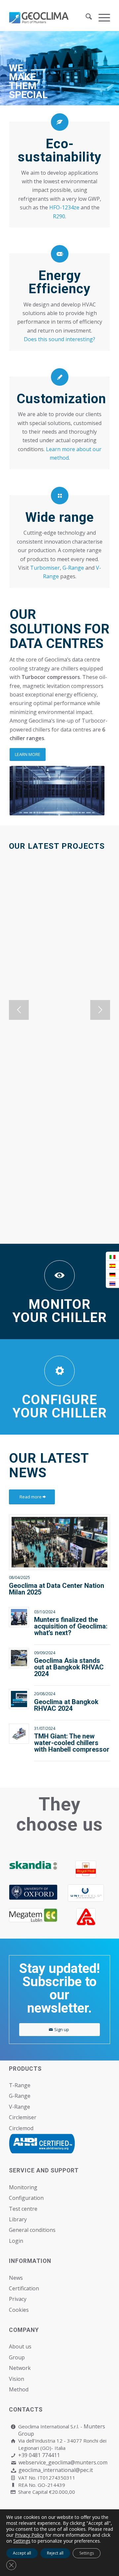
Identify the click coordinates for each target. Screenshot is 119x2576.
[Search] (85, 18)
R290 (59, 216)
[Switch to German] (112, 1274)
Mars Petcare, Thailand (54, 1208)
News (16, 2278)
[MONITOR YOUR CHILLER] (59, 1275)
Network (20, 2368)
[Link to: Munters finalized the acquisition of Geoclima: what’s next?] (19, 1617)
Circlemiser (23, 2117)
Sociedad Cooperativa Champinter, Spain (52, 975)
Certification (24, 2288)
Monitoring (23, 2187)
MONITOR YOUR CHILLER (60, 1311)
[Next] (100, 1010)
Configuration (26, 2198)
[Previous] (19, 1010)
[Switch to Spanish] (112, 1265)
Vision (17, 2379)
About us (20, 2346)
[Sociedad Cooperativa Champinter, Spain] (59, 918)
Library (18, 2219)
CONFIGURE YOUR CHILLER (60, 1406)
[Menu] (101, 18)
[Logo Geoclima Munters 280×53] (49, 18)
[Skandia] (33, 1865)
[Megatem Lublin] (33, 1915)
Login (16, 2241)
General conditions (32, 2230)
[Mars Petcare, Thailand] (59, 1155)
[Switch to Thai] (112, 1283)
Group (17, 2357)
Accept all (22, 2553)
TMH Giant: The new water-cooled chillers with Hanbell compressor (72, 1743)
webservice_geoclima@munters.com (63, 2462)
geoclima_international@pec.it (56, 2470)
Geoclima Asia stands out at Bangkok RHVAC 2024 (69, 1667)
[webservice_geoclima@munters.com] (13, 2463)
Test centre (23, 2209)
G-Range (73, 568)
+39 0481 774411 (39, 2455)
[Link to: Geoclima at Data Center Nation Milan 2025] (59, 1542)
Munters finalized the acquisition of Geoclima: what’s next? (71, 1626)
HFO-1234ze (64, 207)
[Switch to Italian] (112, 1256)
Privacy (18, 2299)
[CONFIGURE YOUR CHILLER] (59, 1371)
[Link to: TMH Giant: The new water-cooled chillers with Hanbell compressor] (19, 1734)
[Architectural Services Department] (86, 1917)
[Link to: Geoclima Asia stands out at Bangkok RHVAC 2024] (19, 1658)
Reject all (55, 2553)
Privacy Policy (29, 2535)
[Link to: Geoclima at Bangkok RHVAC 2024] (19, 1699)
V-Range (20, 2107)
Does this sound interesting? (59, 339)
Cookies (19, 2310)
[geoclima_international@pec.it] (13, 2470)
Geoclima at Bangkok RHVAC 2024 (66, 1705)
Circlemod (21, 2128)
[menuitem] (85, 18)
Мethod (19, 2389)
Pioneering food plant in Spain (56, 1097)
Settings (22, 2541)
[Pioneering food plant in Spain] (59, 1039)
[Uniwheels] (86, 1893)
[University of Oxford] (33, 1892)
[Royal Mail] (86, 1869)
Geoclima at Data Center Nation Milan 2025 (57, 1589)
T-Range (20, 2085)
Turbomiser (45, 568)
